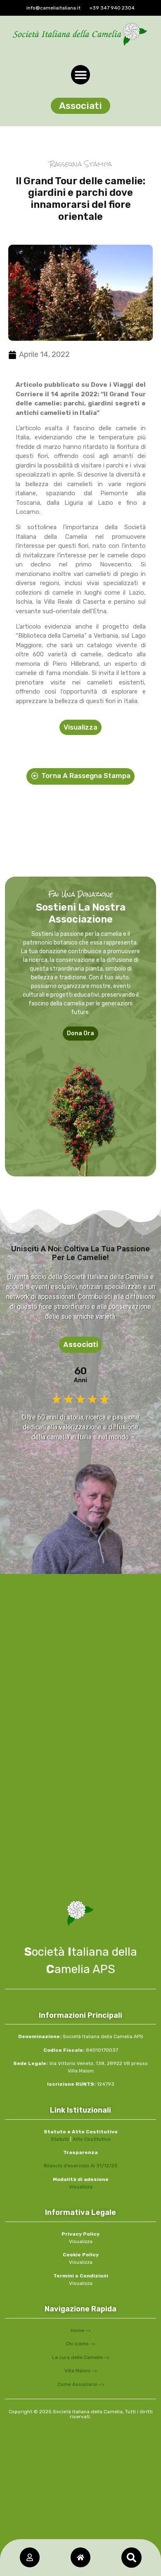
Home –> (81, 2330)
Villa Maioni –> (81, 2371)
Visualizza (81, 2187)
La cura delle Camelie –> (81, 2357)
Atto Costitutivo (92, 2139)
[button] (131, 2558)
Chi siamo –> (80, 2344)
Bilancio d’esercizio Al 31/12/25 (81, 2166)
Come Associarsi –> (81, 2384)
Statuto (60, 2139)
